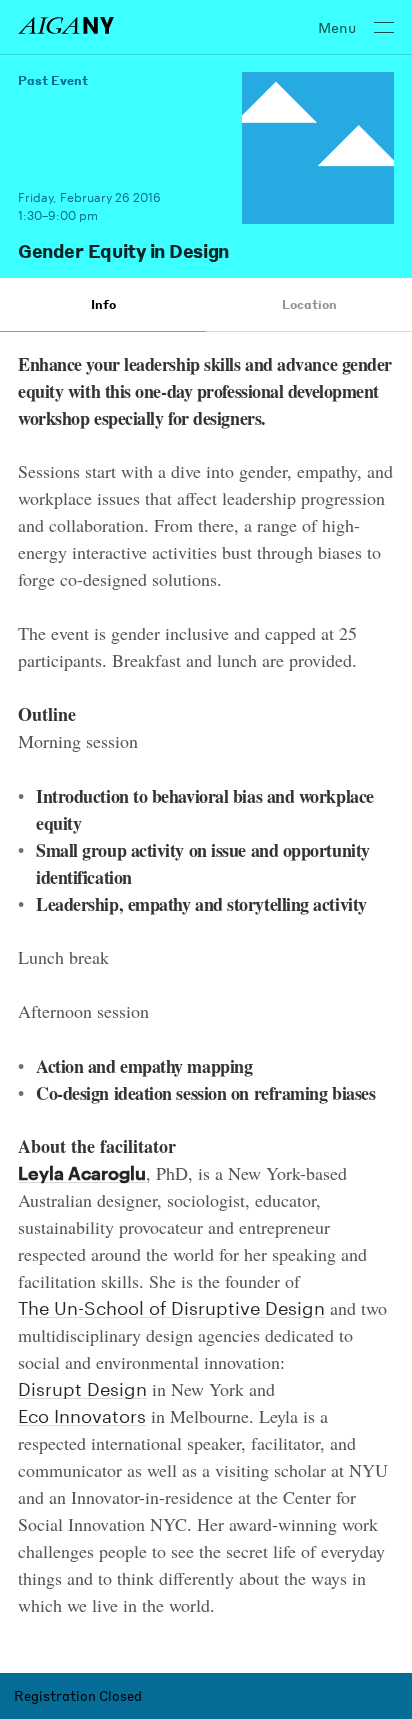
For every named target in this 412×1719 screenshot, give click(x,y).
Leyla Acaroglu (82, 1173)
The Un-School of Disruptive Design (171, 1308)
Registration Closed (78, 1695)
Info (103, 304)
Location (309, 304)
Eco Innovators (82, 1416)
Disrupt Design (82, 1389)
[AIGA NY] (66, 25)
